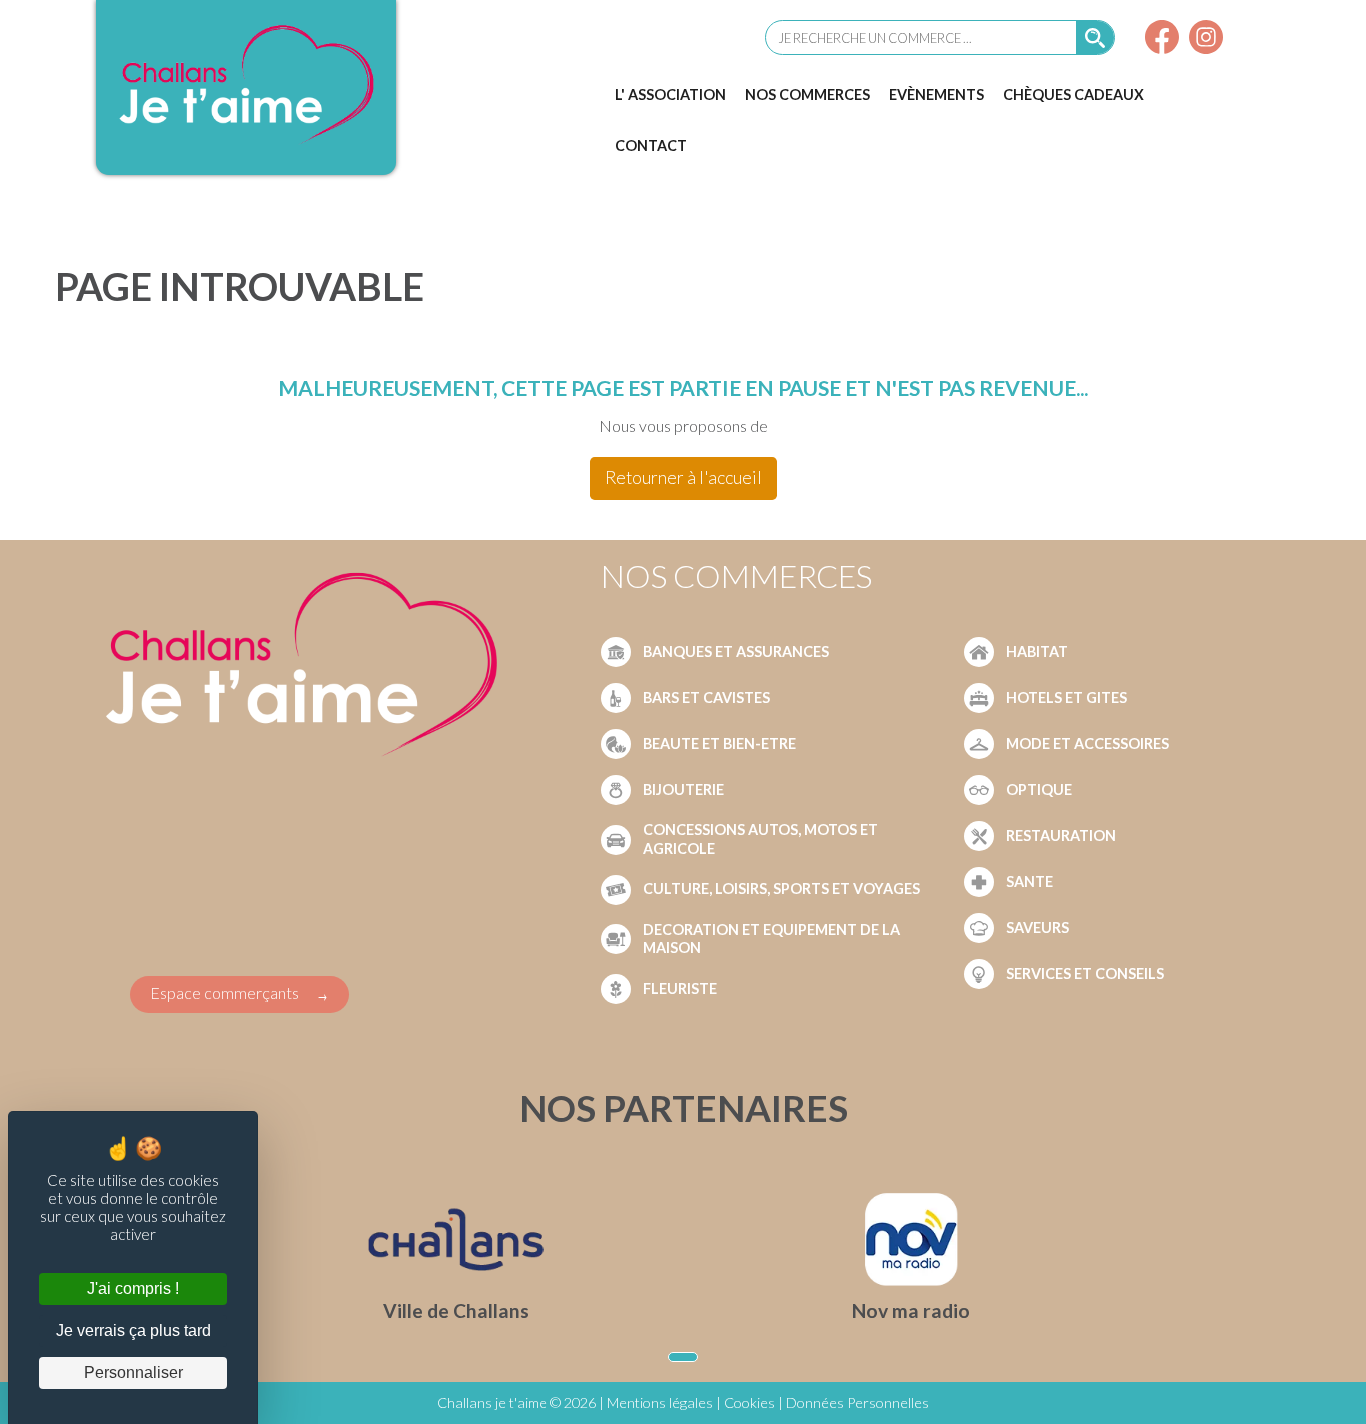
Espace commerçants (224, 992)
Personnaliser (133, 1372)
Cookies (749, 1402)
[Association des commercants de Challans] (246, 143)
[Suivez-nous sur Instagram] (1206, 39)
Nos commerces (807, 94)
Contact (651, 145)
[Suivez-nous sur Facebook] (1162, 39)
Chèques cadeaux (1073, 94)
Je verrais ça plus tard (133, 1330)
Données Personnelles (857, 1402)
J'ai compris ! (133, 1288)
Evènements (936, 94)
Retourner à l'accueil (683, 477)
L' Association (670, 94)
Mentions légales (660, 1402)
